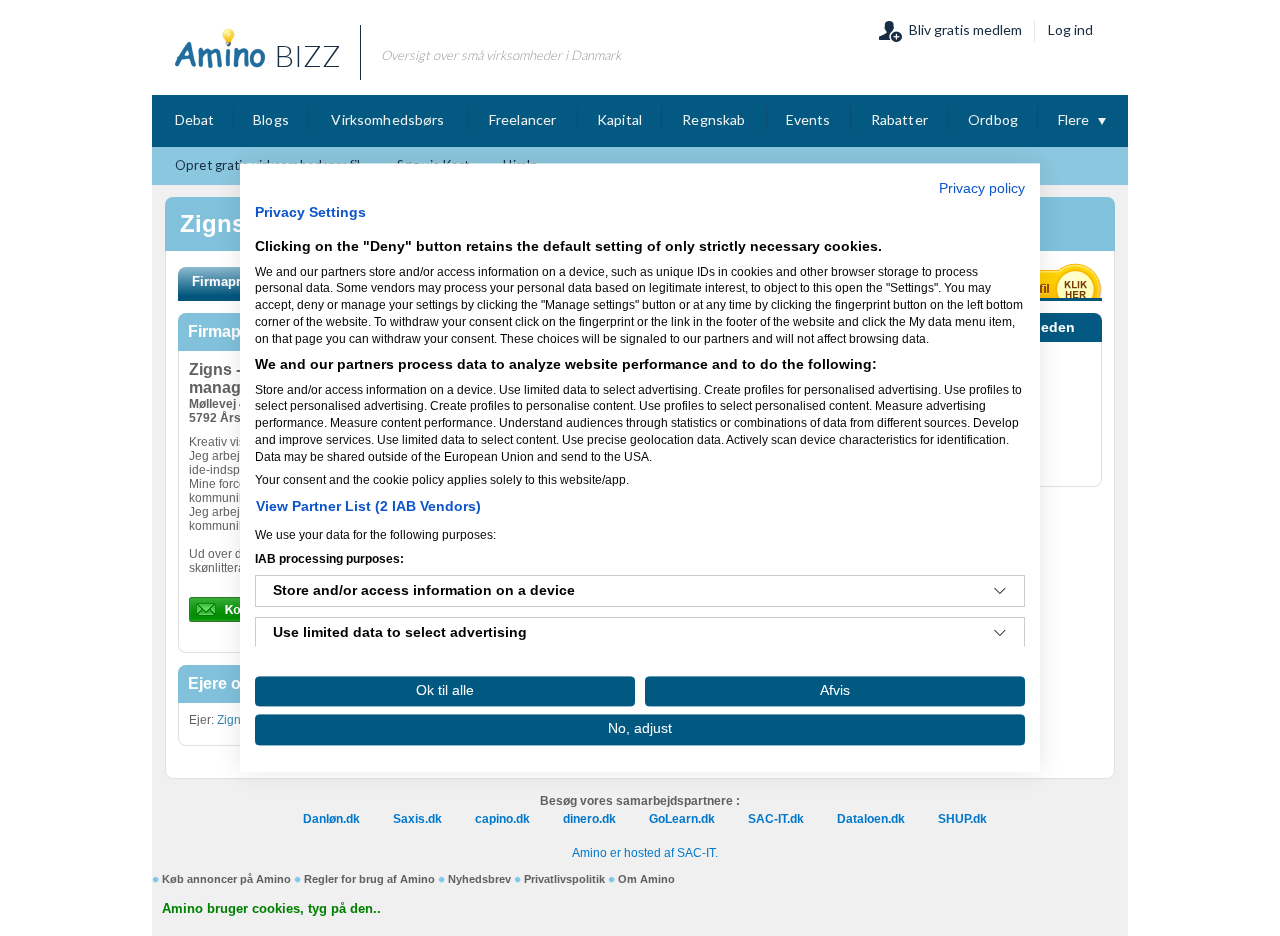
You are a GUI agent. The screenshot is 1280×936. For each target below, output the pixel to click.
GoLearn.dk (682, 819)
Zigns (232, 720)
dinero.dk (589, 819)
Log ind (1070, 29)
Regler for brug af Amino (369, 879)
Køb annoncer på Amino (226, 879)
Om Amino (646, 879)
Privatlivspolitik (564, 879)
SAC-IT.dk (776, 819)
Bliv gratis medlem (965, 29)
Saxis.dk (417, 819)
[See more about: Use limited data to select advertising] (1000, 634)
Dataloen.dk (871, 819)
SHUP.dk (962, 819)
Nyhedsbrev (479, 879)
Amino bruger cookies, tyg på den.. (271, 908)
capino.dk (502, 819)
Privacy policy (982, 188)
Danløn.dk (331, 819)
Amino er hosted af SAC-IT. (645, 853)
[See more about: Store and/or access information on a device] (1000, 592)
